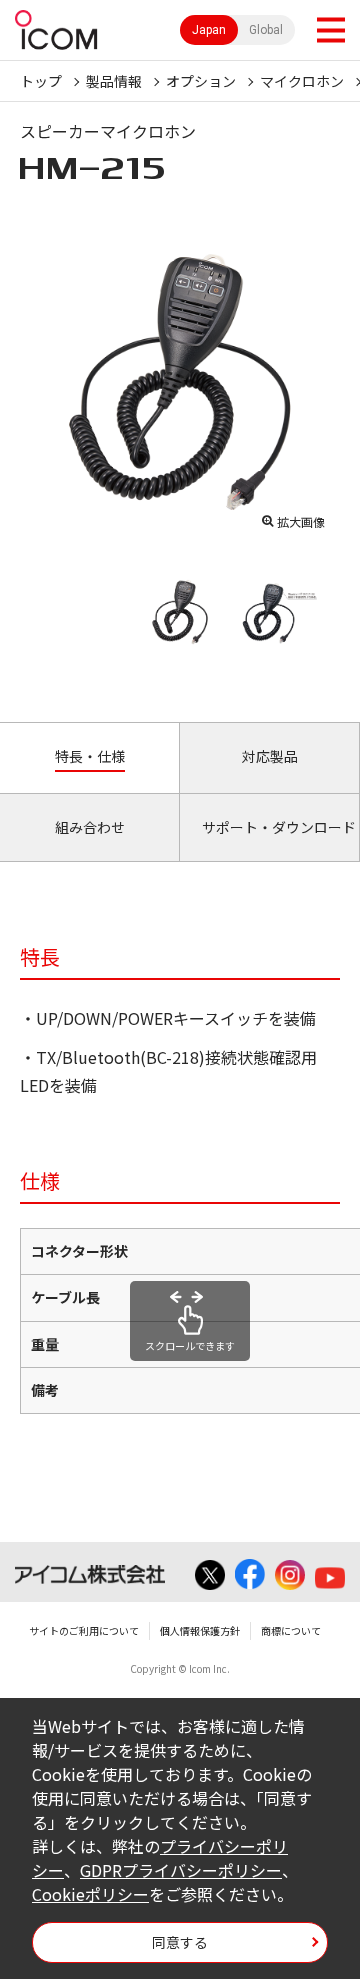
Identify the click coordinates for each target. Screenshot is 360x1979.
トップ (41, 81)
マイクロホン (302, 81)
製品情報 (114, 81)
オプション (201, 81)
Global (266, 30)
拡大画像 (301, 521)
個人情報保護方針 (200, 1630)
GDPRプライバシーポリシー (181, 1870)
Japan (209, 30)
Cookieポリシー (90, 1894)
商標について (291, 1630)
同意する (180, 1942)
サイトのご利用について (84, 1630)
